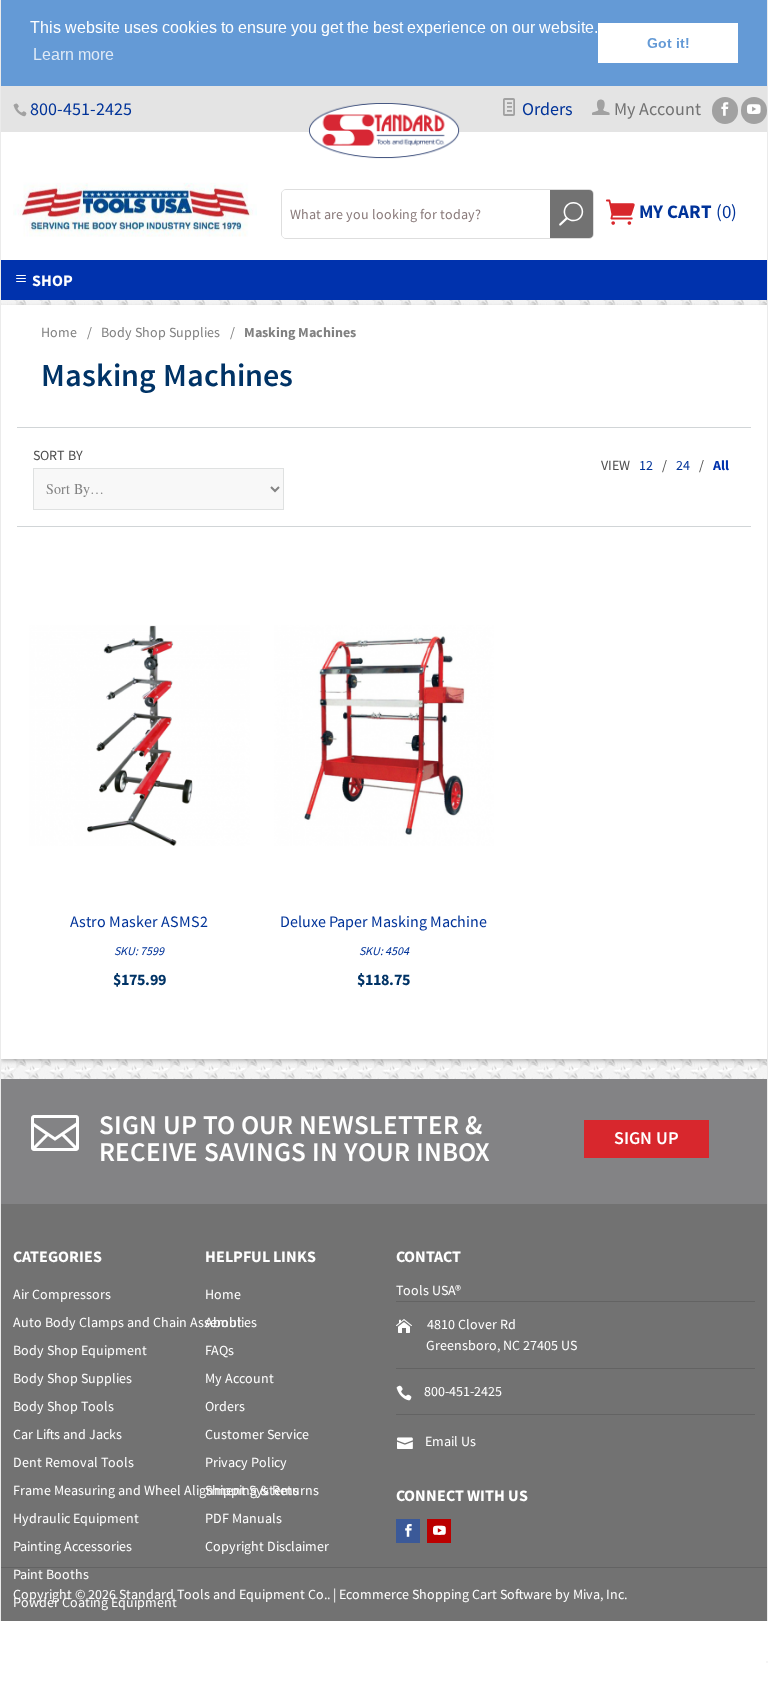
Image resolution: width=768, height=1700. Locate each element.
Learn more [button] (73, 54)
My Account (239, 1378)
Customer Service (257, 1434)
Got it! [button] (668, 43)
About (223, 1322)
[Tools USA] (135, 210)
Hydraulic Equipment (76, 1518)
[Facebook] (725, 110)
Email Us (450, 1441)
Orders (545, 109)
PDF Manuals (243, 1518)
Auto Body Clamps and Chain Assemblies (135, 1322)
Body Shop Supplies (160, 332)
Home (59, 332)
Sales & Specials (396, 312)
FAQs (219, 1350)
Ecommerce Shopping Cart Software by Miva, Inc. (483, 1594)
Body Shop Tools (63, 1406)
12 (646, 465)
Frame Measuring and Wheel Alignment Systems (156, 1490)
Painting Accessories (72, 1546)
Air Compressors (62, 1294)
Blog (653, 312)
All (721, 465)
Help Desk (250, 312)
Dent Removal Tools (73, 1462)
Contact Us (545, 312)
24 (683, 465)
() (686, 211)
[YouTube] (754, 110)
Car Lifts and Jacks (67, 1434)
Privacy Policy (246, 1462)
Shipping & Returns (262, 1490)
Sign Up (646, 1138)
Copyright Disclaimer (267, 1546)
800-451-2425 (81, 109)
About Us (129, 312)
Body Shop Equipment (80, 1350)
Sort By (58, 455)
